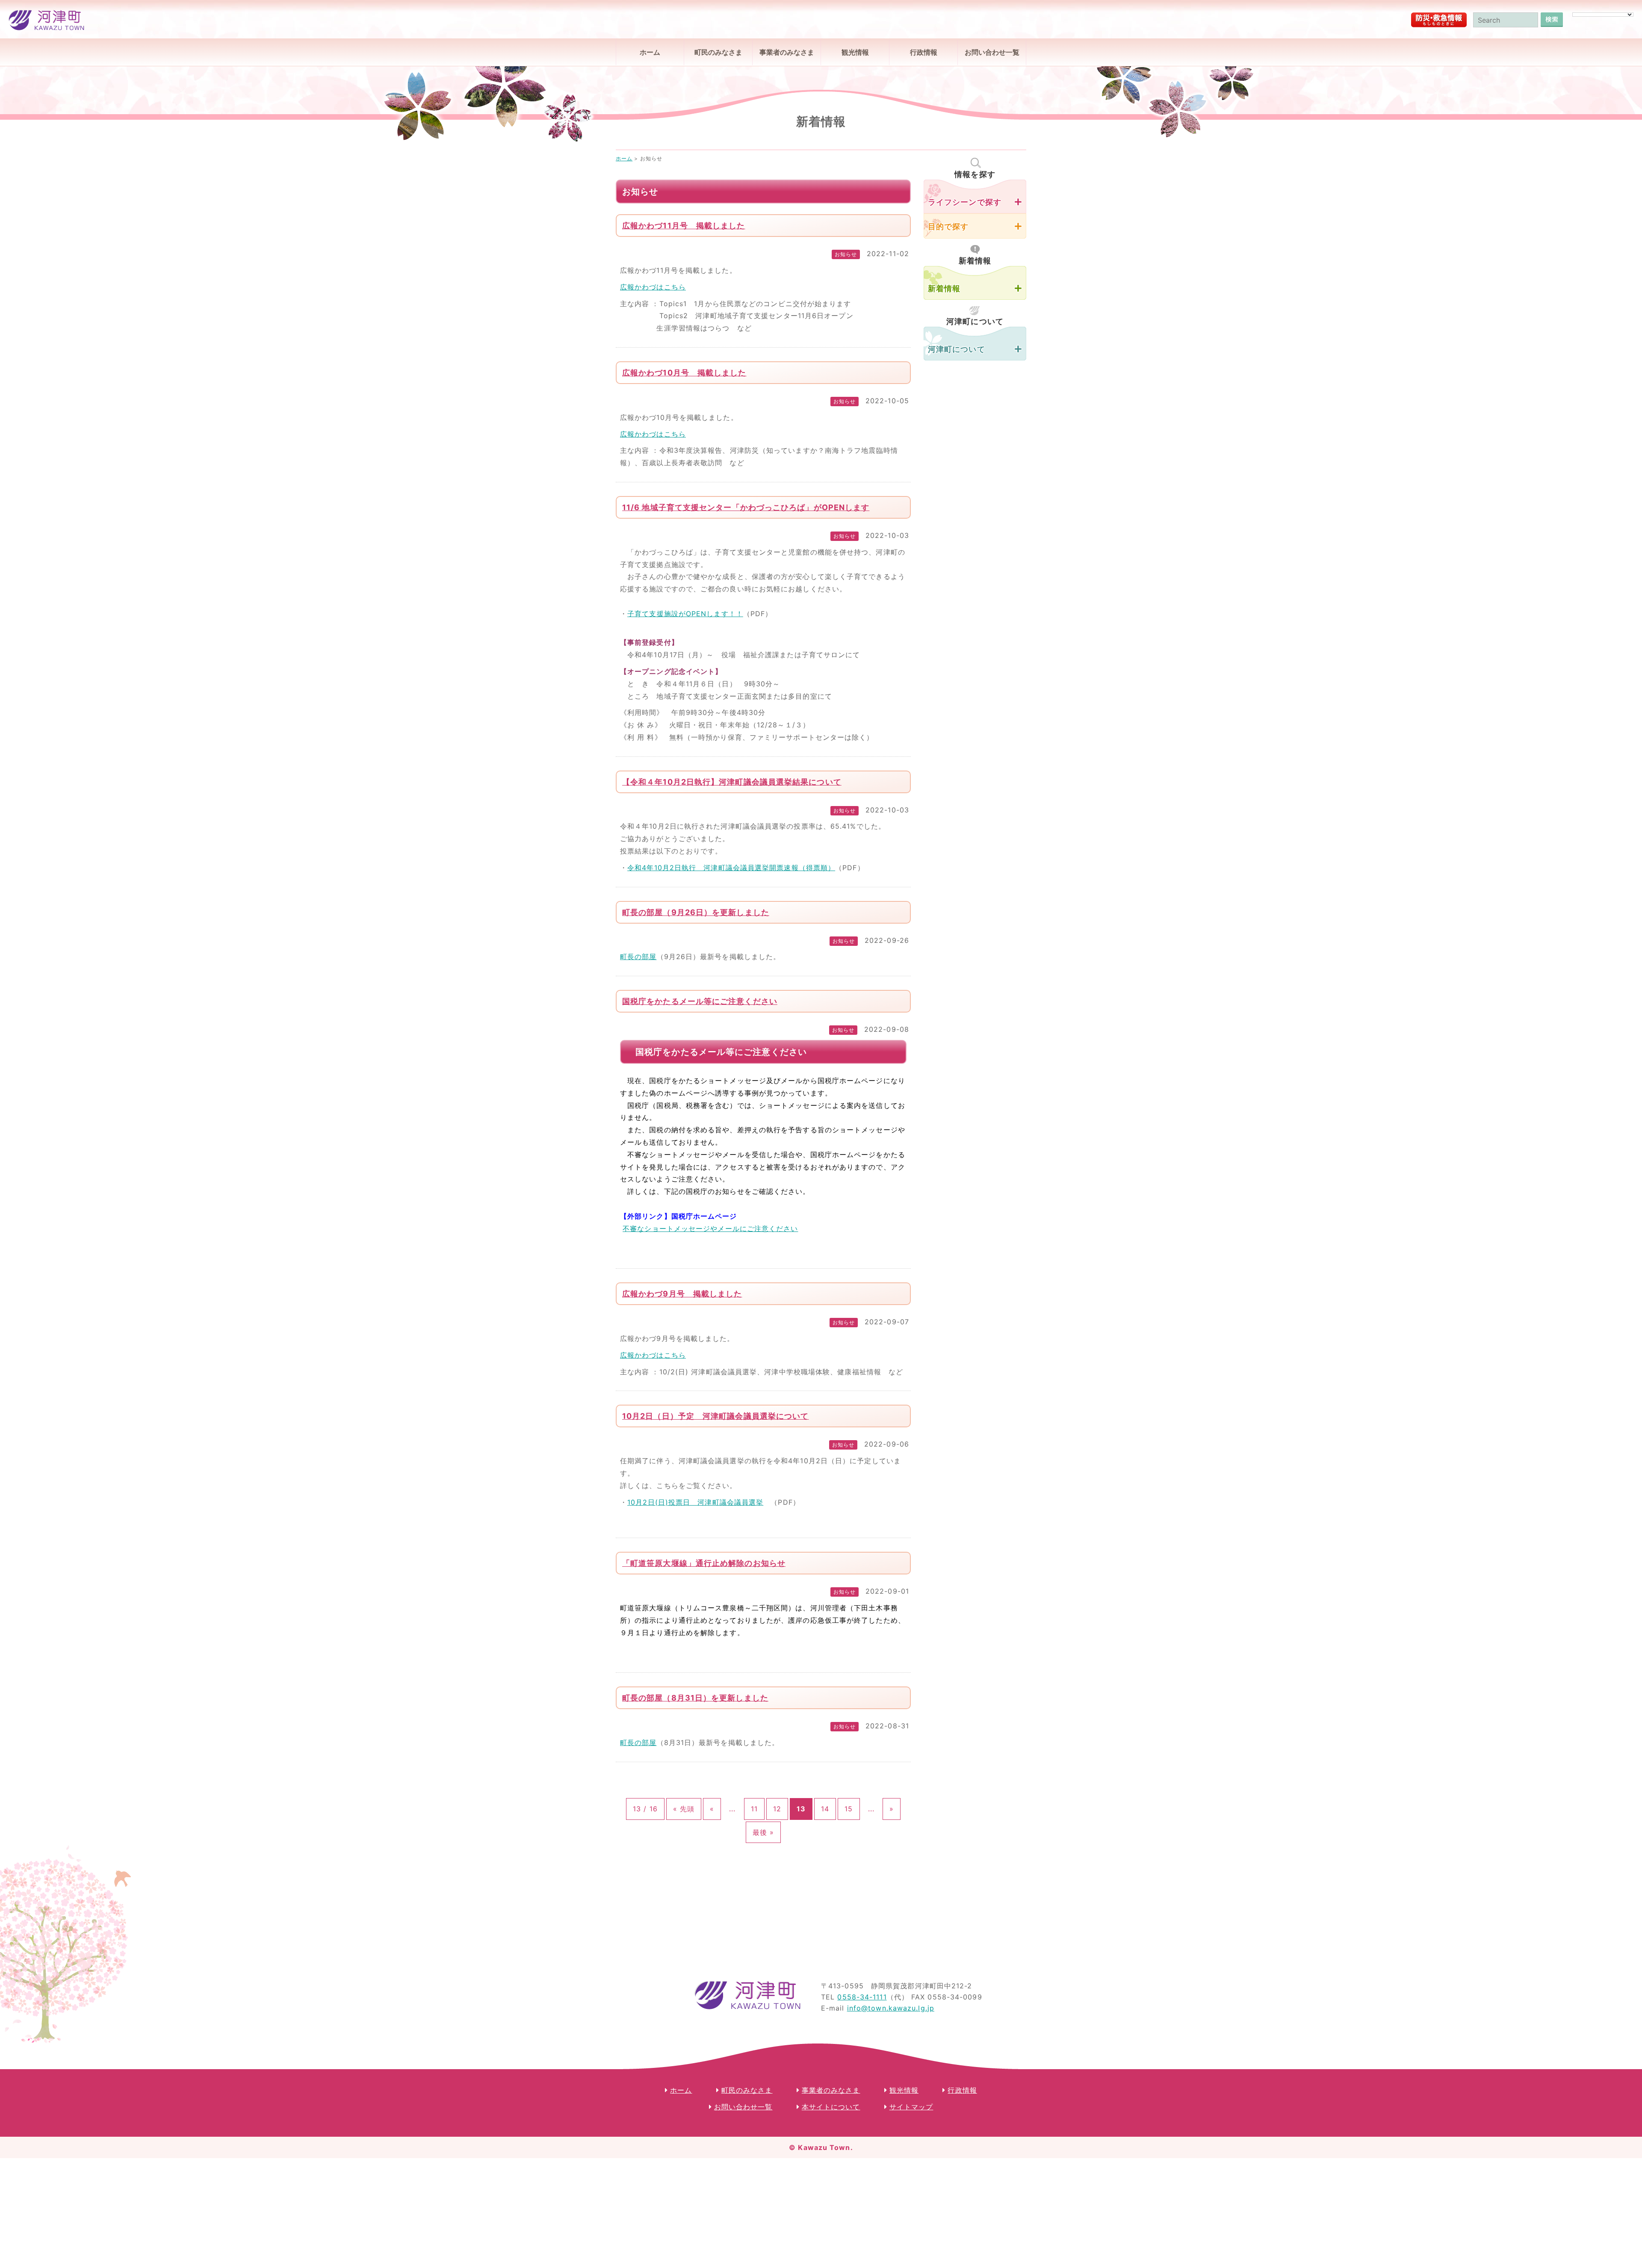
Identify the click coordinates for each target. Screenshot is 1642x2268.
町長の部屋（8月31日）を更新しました (695, 1698)
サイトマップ (911, 2107)
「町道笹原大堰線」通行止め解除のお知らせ (704, 1563)
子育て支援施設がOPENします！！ (685, 614)
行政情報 (924, 52)
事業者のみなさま (787, 52)
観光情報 (855, 52)
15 (849, 1809)
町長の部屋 (638, 957)
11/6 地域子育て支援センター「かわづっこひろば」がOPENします (746, 507)
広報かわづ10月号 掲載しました (684, 373)
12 (777, 1809)
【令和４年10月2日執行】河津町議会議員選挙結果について (732, 782)
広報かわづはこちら (653, 287)
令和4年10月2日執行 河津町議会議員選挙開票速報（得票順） (731, 868)
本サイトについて (831, 2107)
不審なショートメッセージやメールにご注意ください (710, 1228)
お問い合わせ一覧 (992, 52)
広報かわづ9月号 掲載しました (682, 1294)
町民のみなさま (718, 52)
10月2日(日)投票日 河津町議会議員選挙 (695, 1502)
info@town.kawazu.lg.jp (891, 2008)
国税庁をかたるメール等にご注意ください (700, 1001)
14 (825, 1809)
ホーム (650, 52)
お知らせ (846, 254)
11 (754, 1809)
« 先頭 (684, 1809)
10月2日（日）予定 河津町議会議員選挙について (715, 1416)
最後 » (763, 1832)
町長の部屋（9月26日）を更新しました (696, 912)
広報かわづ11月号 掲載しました (684, 226)
